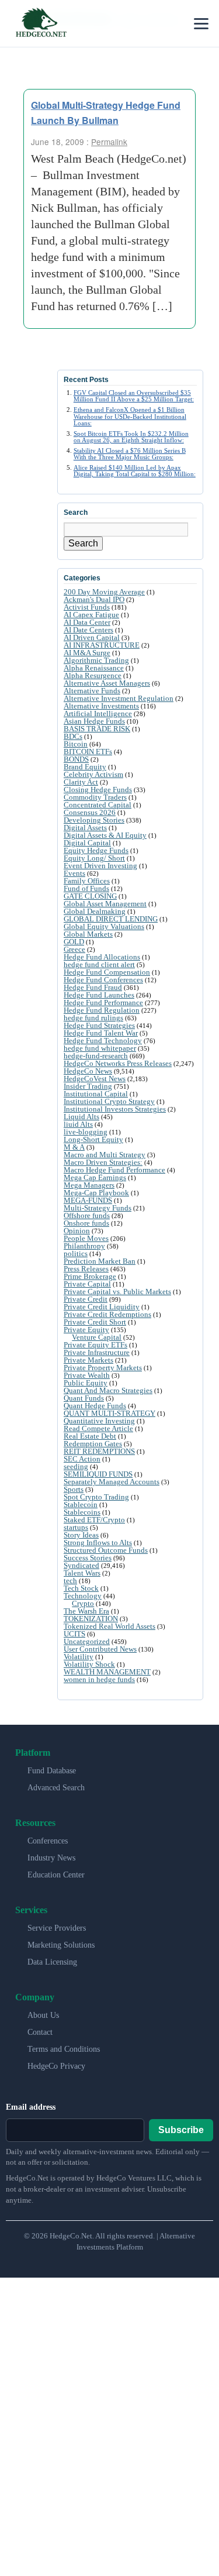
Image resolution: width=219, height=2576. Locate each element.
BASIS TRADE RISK (97, 729)
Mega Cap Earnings (95, 1177)
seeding (76, 1466)
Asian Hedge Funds (94, 721)
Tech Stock (81, 1588)
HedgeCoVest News (95, 1079)
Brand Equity (85, 767)
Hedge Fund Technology (103, 1041)
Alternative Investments (101, 706)
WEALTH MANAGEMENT (107, 1672)
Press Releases (86, 1269)
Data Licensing (52, 1962)
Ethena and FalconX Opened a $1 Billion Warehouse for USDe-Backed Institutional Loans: (130, 416)
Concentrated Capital (98, 805)
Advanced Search (56, 1788)
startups (76, 1527)
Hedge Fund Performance (103, 1002)
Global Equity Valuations (104, 926)
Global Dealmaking (95, 911)
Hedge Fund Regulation (102, 1010)
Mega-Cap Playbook (96, 1193)
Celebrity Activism (93, 774)
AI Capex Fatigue (91, 615)
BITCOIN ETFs (88, 752)
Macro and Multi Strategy (105, 1155)
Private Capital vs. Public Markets (117, 1292)
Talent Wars (82, 1573)
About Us (43, 2015)
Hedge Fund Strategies (99, 1025)
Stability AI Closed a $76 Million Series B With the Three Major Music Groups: (130, 454)
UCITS (74, 1634)
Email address (31, 2107)
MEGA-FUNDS (88, 1200)
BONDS (76, 759)
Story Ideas (81, 1535)
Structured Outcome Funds (106, 1550)
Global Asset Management (105, 904)
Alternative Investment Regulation (119, 698)
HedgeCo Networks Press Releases (118, 1063)
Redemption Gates (93, 1444)
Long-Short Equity (93, 1139)
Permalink (109, 142)
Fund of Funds (86, 888)
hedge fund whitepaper (100, 1048)
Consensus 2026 (90, 812)
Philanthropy (84, 1246)
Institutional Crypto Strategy (109, 1101)
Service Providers (57, 1928)
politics (76, 1253)
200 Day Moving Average (104, 592)
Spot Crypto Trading (96, 1497)
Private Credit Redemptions (107, 1314)
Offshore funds (87, 1215)
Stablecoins (82, 1512)
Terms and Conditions (64, 2049)
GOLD (74, 942)
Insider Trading (88, 1086)
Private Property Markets (103, 1368)
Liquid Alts (81, 1117)
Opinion (77, 1231)
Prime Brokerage (90, 1276)
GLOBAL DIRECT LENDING (111, 919)
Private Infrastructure (97, 1352)
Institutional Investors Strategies (115, 1109)
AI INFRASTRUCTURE (102, 645)
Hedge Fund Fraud (93, 987)
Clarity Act (81, 782)
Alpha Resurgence (93, 675)
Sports (74, 1489)
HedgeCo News (88, 1071)
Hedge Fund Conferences (103, 980)
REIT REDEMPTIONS (99, 1451)
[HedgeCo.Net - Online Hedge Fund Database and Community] (41, 23)
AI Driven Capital (92, 637)
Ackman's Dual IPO (94, 599)
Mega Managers (89, 1185)
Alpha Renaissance (94, 668)
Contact (40, 2032)
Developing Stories (94, 820)
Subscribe (181, 2130)
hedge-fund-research (96, 1056)
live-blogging (86, 1132)
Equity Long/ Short (94, 858)
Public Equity (86, 1383)
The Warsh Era (86, 1611)
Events (74, 873)
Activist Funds (87, 607)
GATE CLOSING (90, 896)
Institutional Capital (96, 1094)
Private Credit (86, 1299)
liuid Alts (78, 1124)
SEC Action (82, 1459)
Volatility (79, 1657)
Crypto (83, 1603)
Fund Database (52, 1771)
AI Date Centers (88, 630)
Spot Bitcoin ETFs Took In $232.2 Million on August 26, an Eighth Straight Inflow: (131, 437)
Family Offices (87, 881)
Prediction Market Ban (100, 1261)
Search (83, 543)
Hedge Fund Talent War (101, 1033)
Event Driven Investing (100, 866)
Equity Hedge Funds (96, 850)
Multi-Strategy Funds (98, 1208)
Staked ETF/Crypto (94, 1520)
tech (70, 1581)
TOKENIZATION (91, 1619)
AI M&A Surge (87, 653)
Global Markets (88, 934)
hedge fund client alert (99, 964)
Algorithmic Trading (96, 660)
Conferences (48, 1841)
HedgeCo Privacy (56, 2066)
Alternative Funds (92, 691)
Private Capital (87, 1284)
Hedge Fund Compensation (107, 972)
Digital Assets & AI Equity (105, 835)
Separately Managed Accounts (112, 1482)
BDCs (73, 736)
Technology (83, 1596)
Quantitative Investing (99, 1421)
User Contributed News (100, 1649)
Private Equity (86, 1330)
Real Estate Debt (90, 1436)
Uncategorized (87, 1641)
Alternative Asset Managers (107, 683)
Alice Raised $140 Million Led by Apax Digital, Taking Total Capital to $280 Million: (135, 471)
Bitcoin (76, 744)
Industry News (51, 1858)
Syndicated (81, 1565)
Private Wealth (87, 1375)
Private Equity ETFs (95, 1345)
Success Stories (88, 1558)
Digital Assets (85, 828)
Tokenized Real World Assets (109, 1626)
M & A (74, 1147)
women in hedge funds (99, 1679)
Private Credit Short (95, 1322)
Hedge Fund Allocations (102, 957)
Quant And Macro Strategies (108, 1390)
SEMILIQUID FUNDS (98, 1474)
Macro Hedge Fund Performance (114, 1170)
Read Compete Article (98, 1428)
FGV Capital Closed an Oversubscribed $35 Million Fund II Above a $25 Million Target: (134, 396)
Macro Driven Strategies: (103, 1162)
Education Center (56, 1875)
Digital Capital (87, 843)
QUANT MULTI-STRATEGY (109, 1413)
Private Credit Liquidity (102, 1307)
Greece (74, 949)
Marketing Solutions (61, 1945)
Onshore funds (86, 1223)
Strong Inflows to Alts (98, 1542)
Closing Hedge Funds (98, 790)
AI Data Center (87, 622)
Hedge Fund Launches (99, 995)
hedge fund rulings (93, 1018)
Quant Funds (84, 1398)
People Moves (86, 1238)
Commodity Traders (95, 797)
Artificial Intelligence (98, 713)
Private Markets (88, 1360)
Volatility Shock (89, 1664)
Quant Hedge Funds (95, 1406)
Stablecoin (81, 1504)
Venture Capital (97, 1337)
